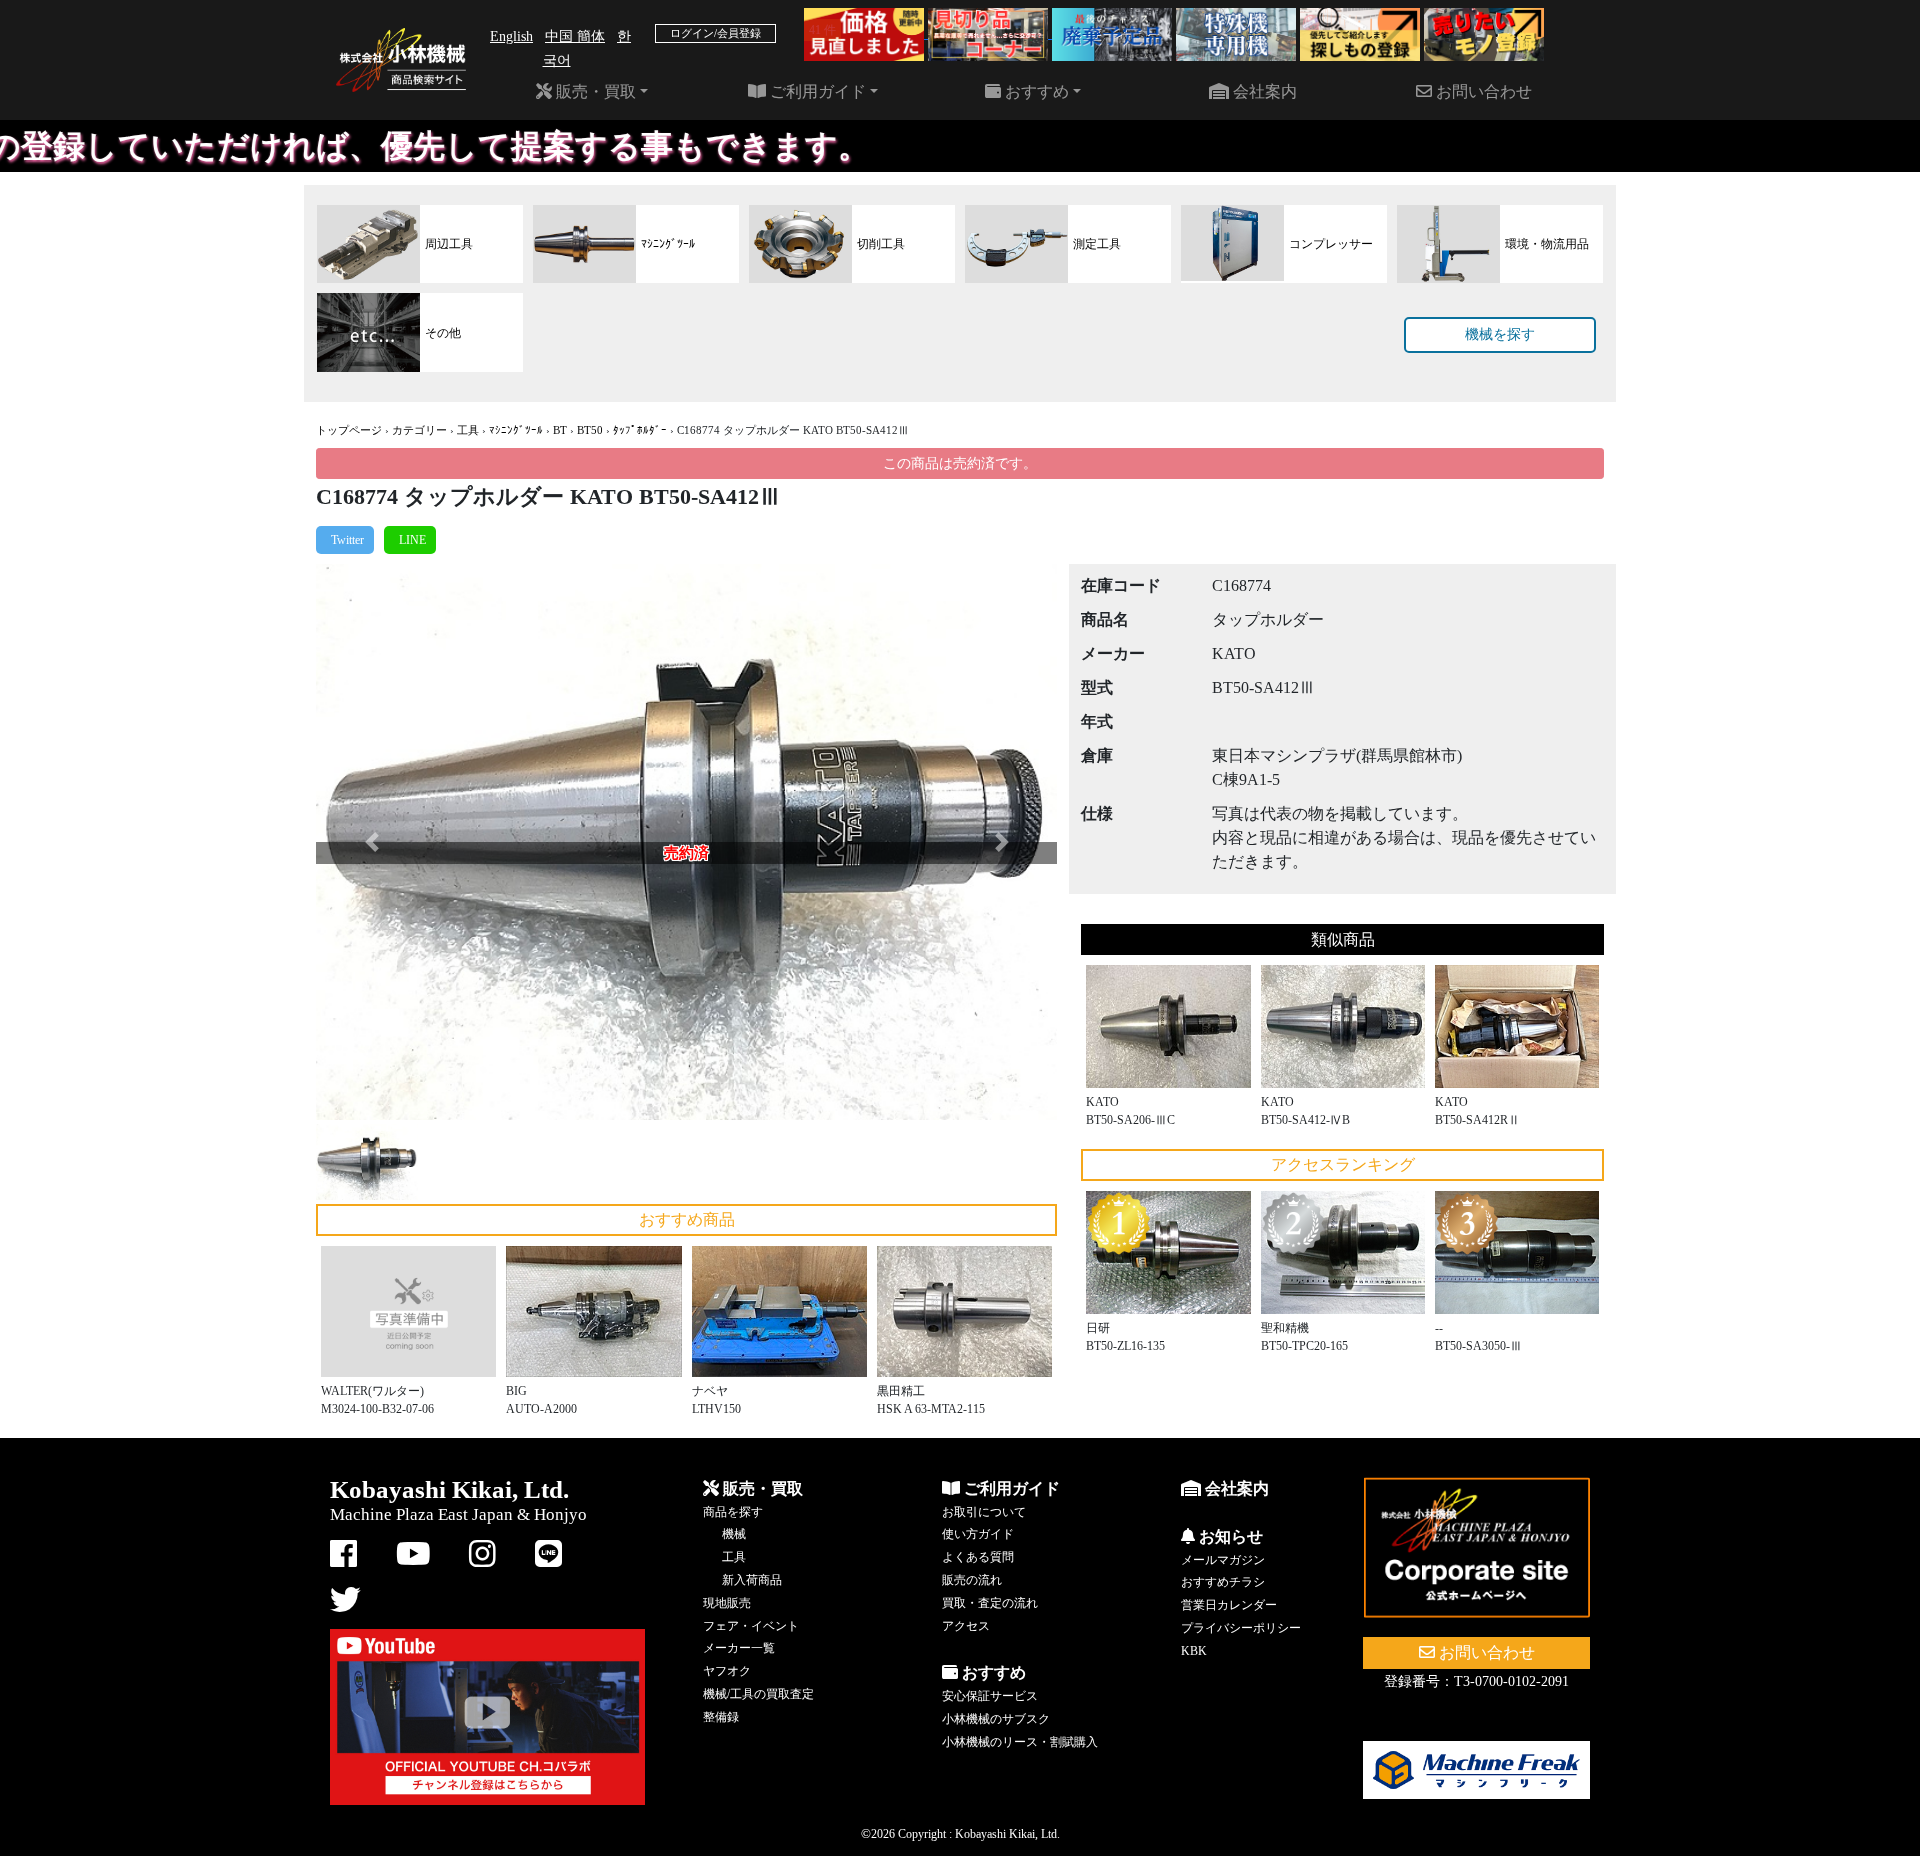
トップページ (349, 430)
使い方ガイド (978, 1534)
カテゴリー (419, 430)
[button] (371, 842)
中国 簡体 (575, 36)
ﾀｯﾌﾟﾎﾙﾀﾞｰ (640, 430)
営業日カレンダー (1229, 1605)
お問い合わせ (1482, 91)
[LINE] (410, 540)
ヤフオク (727, 1671)
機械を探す (1500, 334)
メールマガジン (1223, 1560)
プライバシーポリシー (1241, 1628)
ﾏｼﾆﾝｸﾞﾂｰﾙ (516, 430)
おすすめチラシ (1223, 1582)
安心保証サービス (990, 1696)
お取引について (984, 1512)
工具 (468, 430)
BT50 (590, 430)
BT (560, 430)
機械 (734, 1534)
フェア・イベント (751, 1626)
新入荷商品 (752, 1580)
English (511, 36)
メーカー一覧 (739, 1648)
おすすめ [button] (1035, 91)
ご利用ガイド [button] (816, 91)
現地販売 (727, 1603)
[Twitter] (345, 540)
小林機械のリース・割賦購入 (1020, 1742)
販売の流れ (972, 1580)
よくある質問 (978, 1557)
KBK (1194, 1651)
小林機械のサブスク (996, 1719)
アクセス (966, 1626)
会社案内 (1263, 91)
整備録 (721, 1717)
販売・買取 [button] (594, 91)
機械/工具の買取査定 (758, 1694)
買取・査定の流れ (990, 1603)
